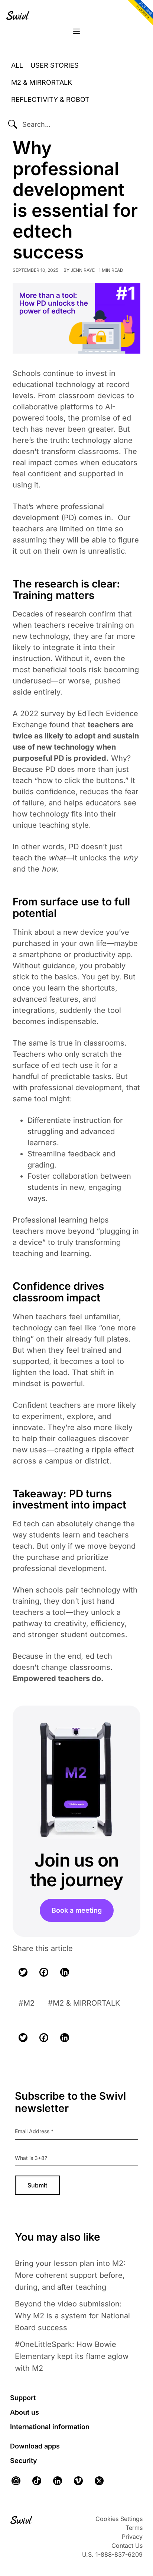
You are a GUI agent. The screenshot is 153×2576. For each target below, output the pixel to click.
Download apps (35, 2446)
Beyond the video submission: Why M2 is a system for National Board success (72, 2316)
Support (23, 2398)
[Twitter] (23, 1972)
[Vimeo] (78, 2481)
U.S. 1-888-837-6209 (112, 2554)
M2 (29, 2003)
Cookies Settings (119, 2519)
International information (50, 2427)
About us (25, 2412)
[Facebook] (44, 1972)
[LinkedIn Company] (58, 2481)
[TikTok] (37, 2481)
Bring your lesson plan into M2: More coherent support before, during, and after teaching (70, 2275)
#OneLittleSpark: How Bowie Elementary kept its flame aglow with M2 (72, 2356)
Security (24, 2461)
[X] (99, 2481)
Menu (76, 32)
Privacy (132, 2537)
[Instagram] (18, 2481)
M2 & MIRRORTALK (86, 2003)
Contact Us (127, 2546)
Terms (134, 2528)
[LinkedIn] (65, 1972)
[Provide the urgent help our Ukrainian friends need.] (139, 13)
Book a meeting (77, 1910)
